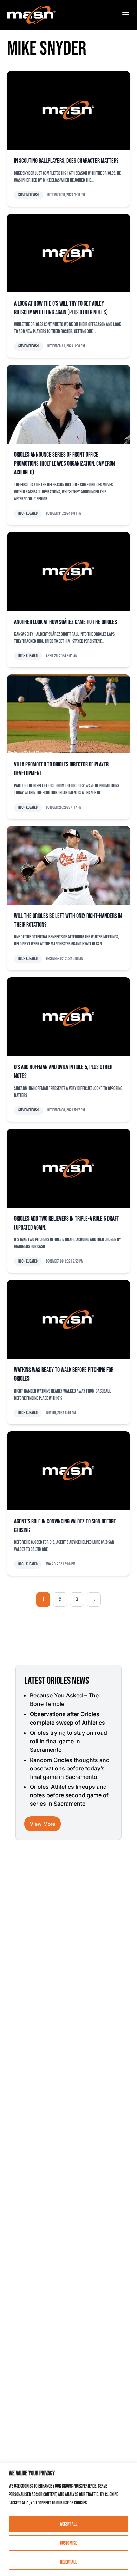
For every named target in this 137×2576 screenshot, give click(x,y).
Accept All (69, 2524)
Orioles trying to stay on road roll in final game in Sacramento (68, 1741)
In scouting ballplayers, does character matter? (66, 161)
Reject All (68, 2562)
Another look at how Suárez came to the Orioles (66, 622)
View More (43, 1824)
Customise (68, 2543)
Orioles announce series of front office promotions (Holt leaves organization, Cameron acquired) (64, 464)
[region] (68, 2519)
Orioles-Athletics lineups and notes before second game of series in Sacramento (69, 1795)
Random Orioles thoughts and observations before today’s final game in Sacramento (70, 1768)
